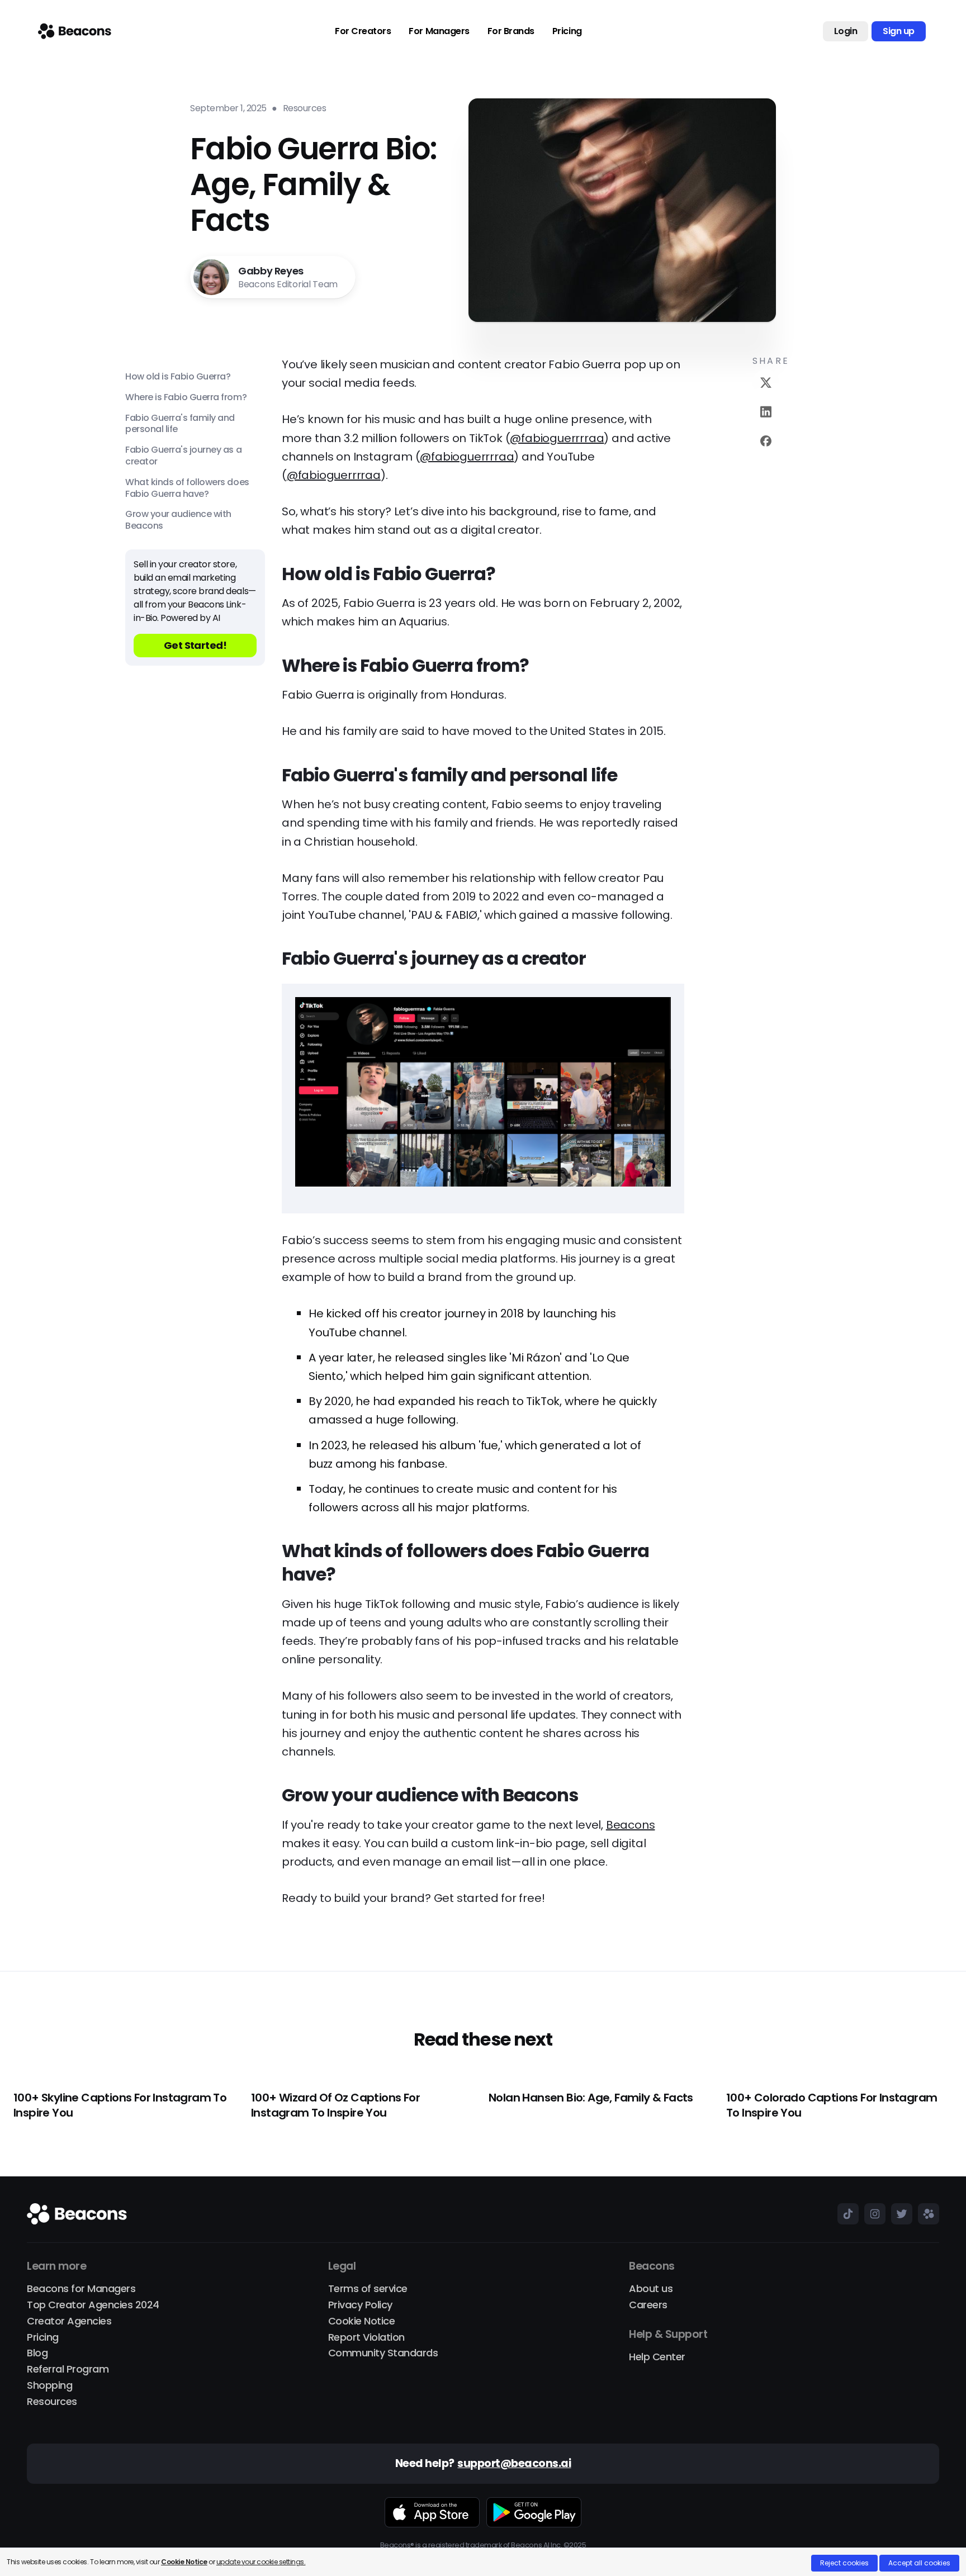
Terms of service (368, 2289)
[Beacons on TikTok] (845, 2214)
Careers (648, 2305)
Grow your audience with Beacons (178, 520)
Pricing (567, 31)
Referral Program (68, 2369)
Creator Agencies (69, 2321)
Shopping (49, 2386)
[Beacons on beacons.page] (926, 2214)
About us (651, 2289)
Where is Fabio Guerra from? (186, 398)
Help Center (657, 2357)
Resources (52, 2402)
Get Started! (195, 645)
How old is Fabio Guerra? (178, 377)
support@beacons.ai (514, 2464)
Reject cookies (844, 2563)
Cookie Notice (362, 2321)
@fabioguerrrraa (557, 438)
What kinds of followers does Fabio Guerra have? (187, 488)
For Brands (511, 31)
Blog (37, 2353)
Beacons (631, 1825)
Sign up (899, 31)
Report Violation (366, 2338)
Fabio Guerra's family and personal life (180, 424)
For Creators (363, 31)
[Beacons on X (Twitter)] (899, 2214)
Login (846, 31)
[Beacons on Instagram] (872, 2214)
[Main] (75, 31)
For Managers (439, 31)
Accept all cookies (919, 2563)
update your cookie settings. (261, 2562)
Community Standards (383, 2353)
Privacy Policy (360, 2305)
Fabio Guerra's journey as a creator (183, 456)
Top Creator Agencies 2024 (93, 2305)
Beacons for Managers (81, 2289)
